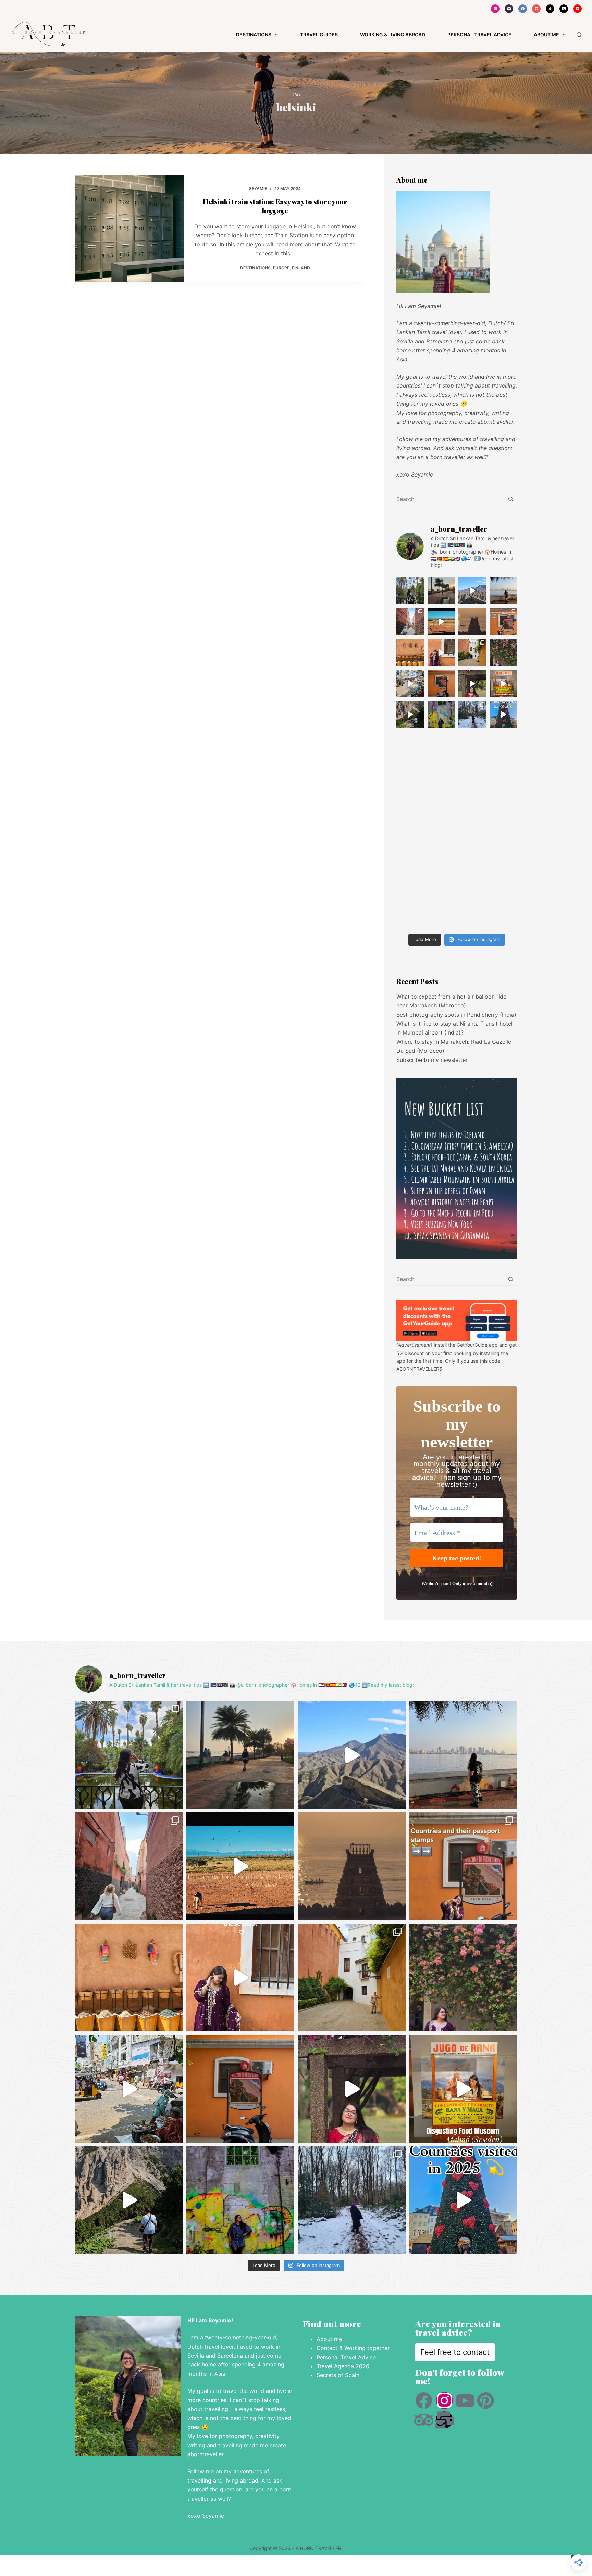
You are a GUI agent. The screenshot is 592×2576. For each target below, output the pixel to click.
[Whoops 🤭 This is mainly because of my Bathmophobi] (410, 715)
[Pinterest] (536, 9)
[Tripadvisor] (424, 2420)
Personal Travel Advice (347, 2357)
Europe (281, 268)
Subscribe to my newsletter (432, 1060)
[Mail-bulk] (444, 2420)
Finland (301, 268)
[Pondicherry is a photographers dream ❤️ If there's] (441, 683)
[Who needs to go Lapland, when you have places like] (472, 715)
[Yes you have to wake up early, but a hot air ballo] (441, 621)
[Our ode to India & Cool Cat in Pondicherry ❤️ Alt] (410, 683)
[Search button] (510, 499)
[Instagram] (495, 9)
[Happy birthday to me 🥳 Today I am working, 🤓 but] (441, 715)
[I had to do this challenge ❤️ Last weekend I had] (472, 683)
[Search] (579, 35)
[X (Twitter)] (564, 9)
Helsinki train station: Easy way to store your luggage (275, 206)
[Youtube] (465, 2400)
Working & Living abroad (393, 34)
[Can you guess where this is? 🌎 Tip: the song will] (503, 591)
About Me (546, 34)
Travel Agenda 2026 (343, 2366)
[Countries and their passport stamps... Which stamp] (503, 621)
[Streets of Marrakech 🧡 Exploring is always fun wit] (410, 621)
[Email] (509, 9)
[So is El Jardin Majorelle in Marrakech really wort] (410, 591)
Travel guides (319, 34)
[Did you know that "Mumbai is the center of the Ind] (441, 591)
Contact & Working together (354, 2348)
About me (329, 2339)
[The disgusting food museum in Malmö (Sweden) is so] (503, 683)
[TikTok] (550, 9)
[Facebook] (523, 9)
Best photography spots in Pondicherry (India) (456, 1015)
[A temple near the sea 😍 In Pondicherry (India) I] (472, 621)
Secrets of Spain (339, 2375)
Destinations (254, 34)
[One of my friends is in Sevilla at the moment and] (472, 653)
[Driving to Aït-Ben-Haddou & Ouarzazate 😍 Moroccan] (472, 591)
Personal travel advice (479, 34)
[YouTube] (577, 9)
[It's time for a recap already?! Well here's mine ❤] (503, 715)
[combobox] (450, 499)
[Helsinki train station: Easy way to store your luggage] (129, 228)
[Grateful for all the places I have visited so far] (441, 653)
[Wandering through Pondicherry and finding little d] (503, 653)
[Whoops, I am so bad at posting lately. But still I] (410, 653)
